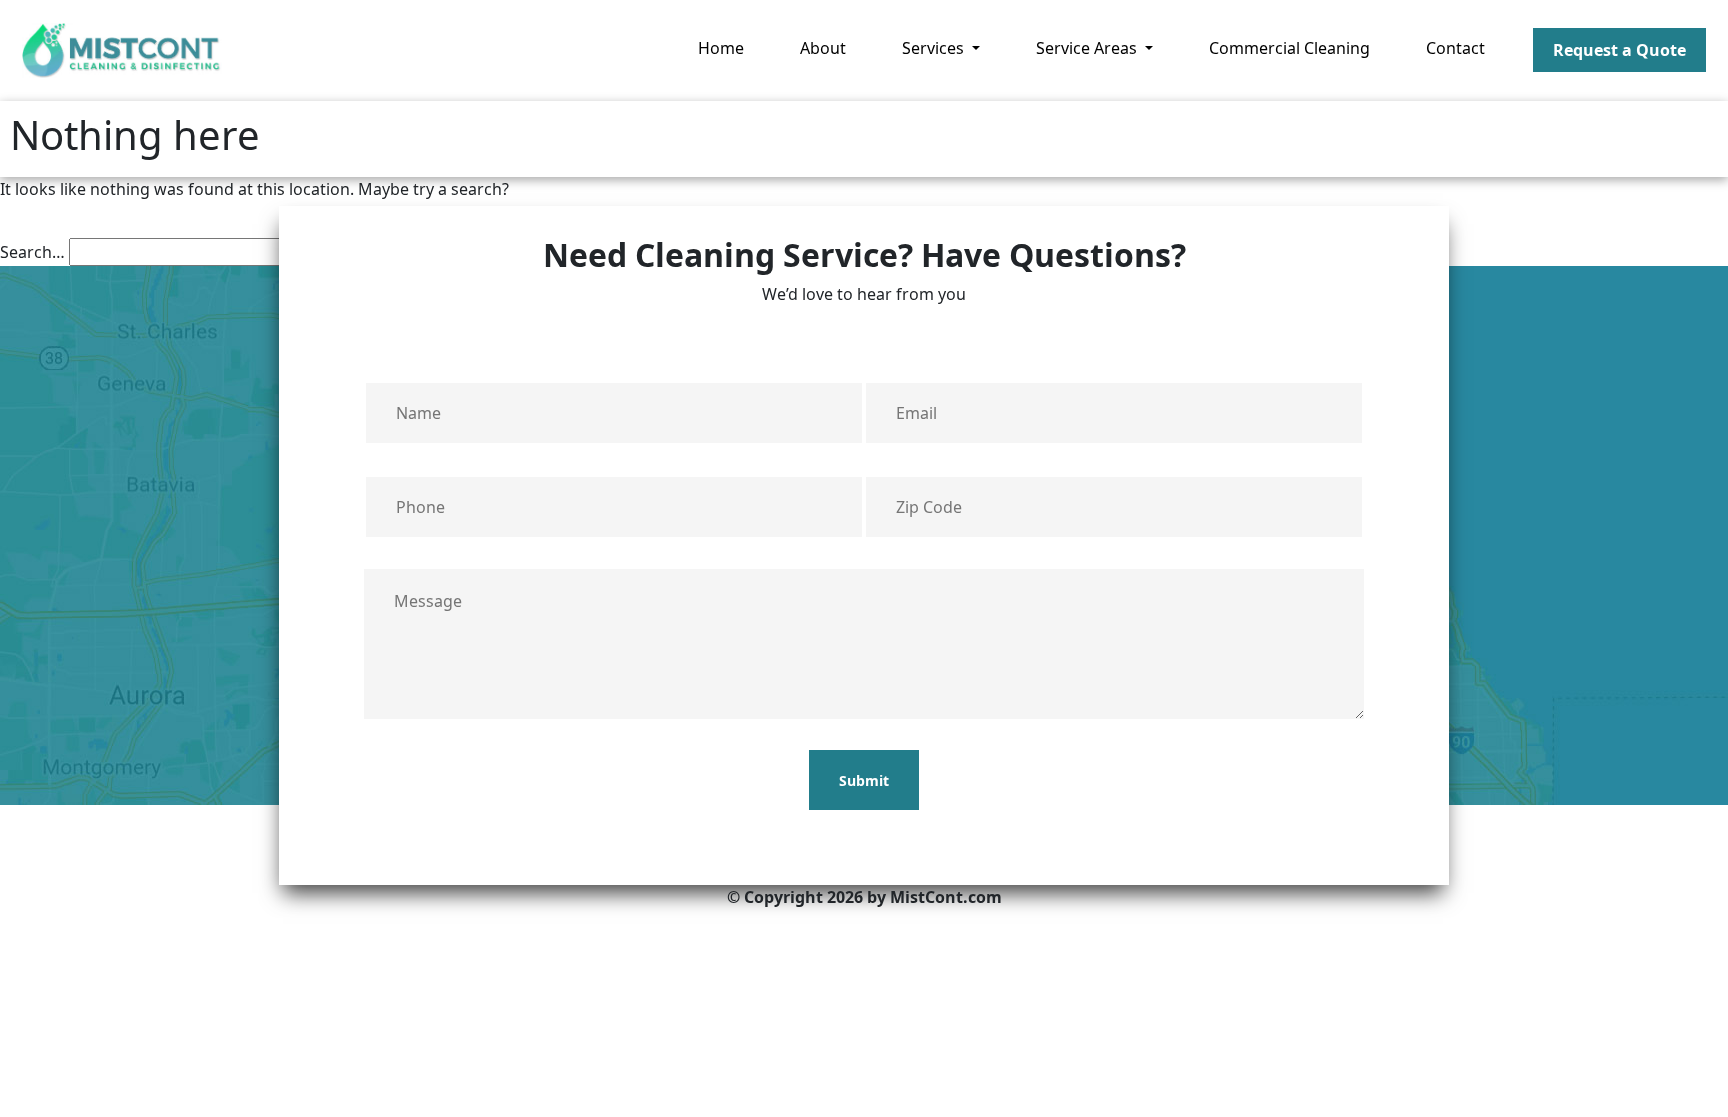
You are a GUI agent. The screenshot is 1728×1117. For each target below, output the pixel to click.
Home (721, 48)
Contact (1455, 48)
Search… (32, 252)
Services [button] (935, 48)
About (823, 48)
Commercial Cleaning (1289, 48)
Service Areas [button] (1088, 48)
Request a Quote (1619, 50)
